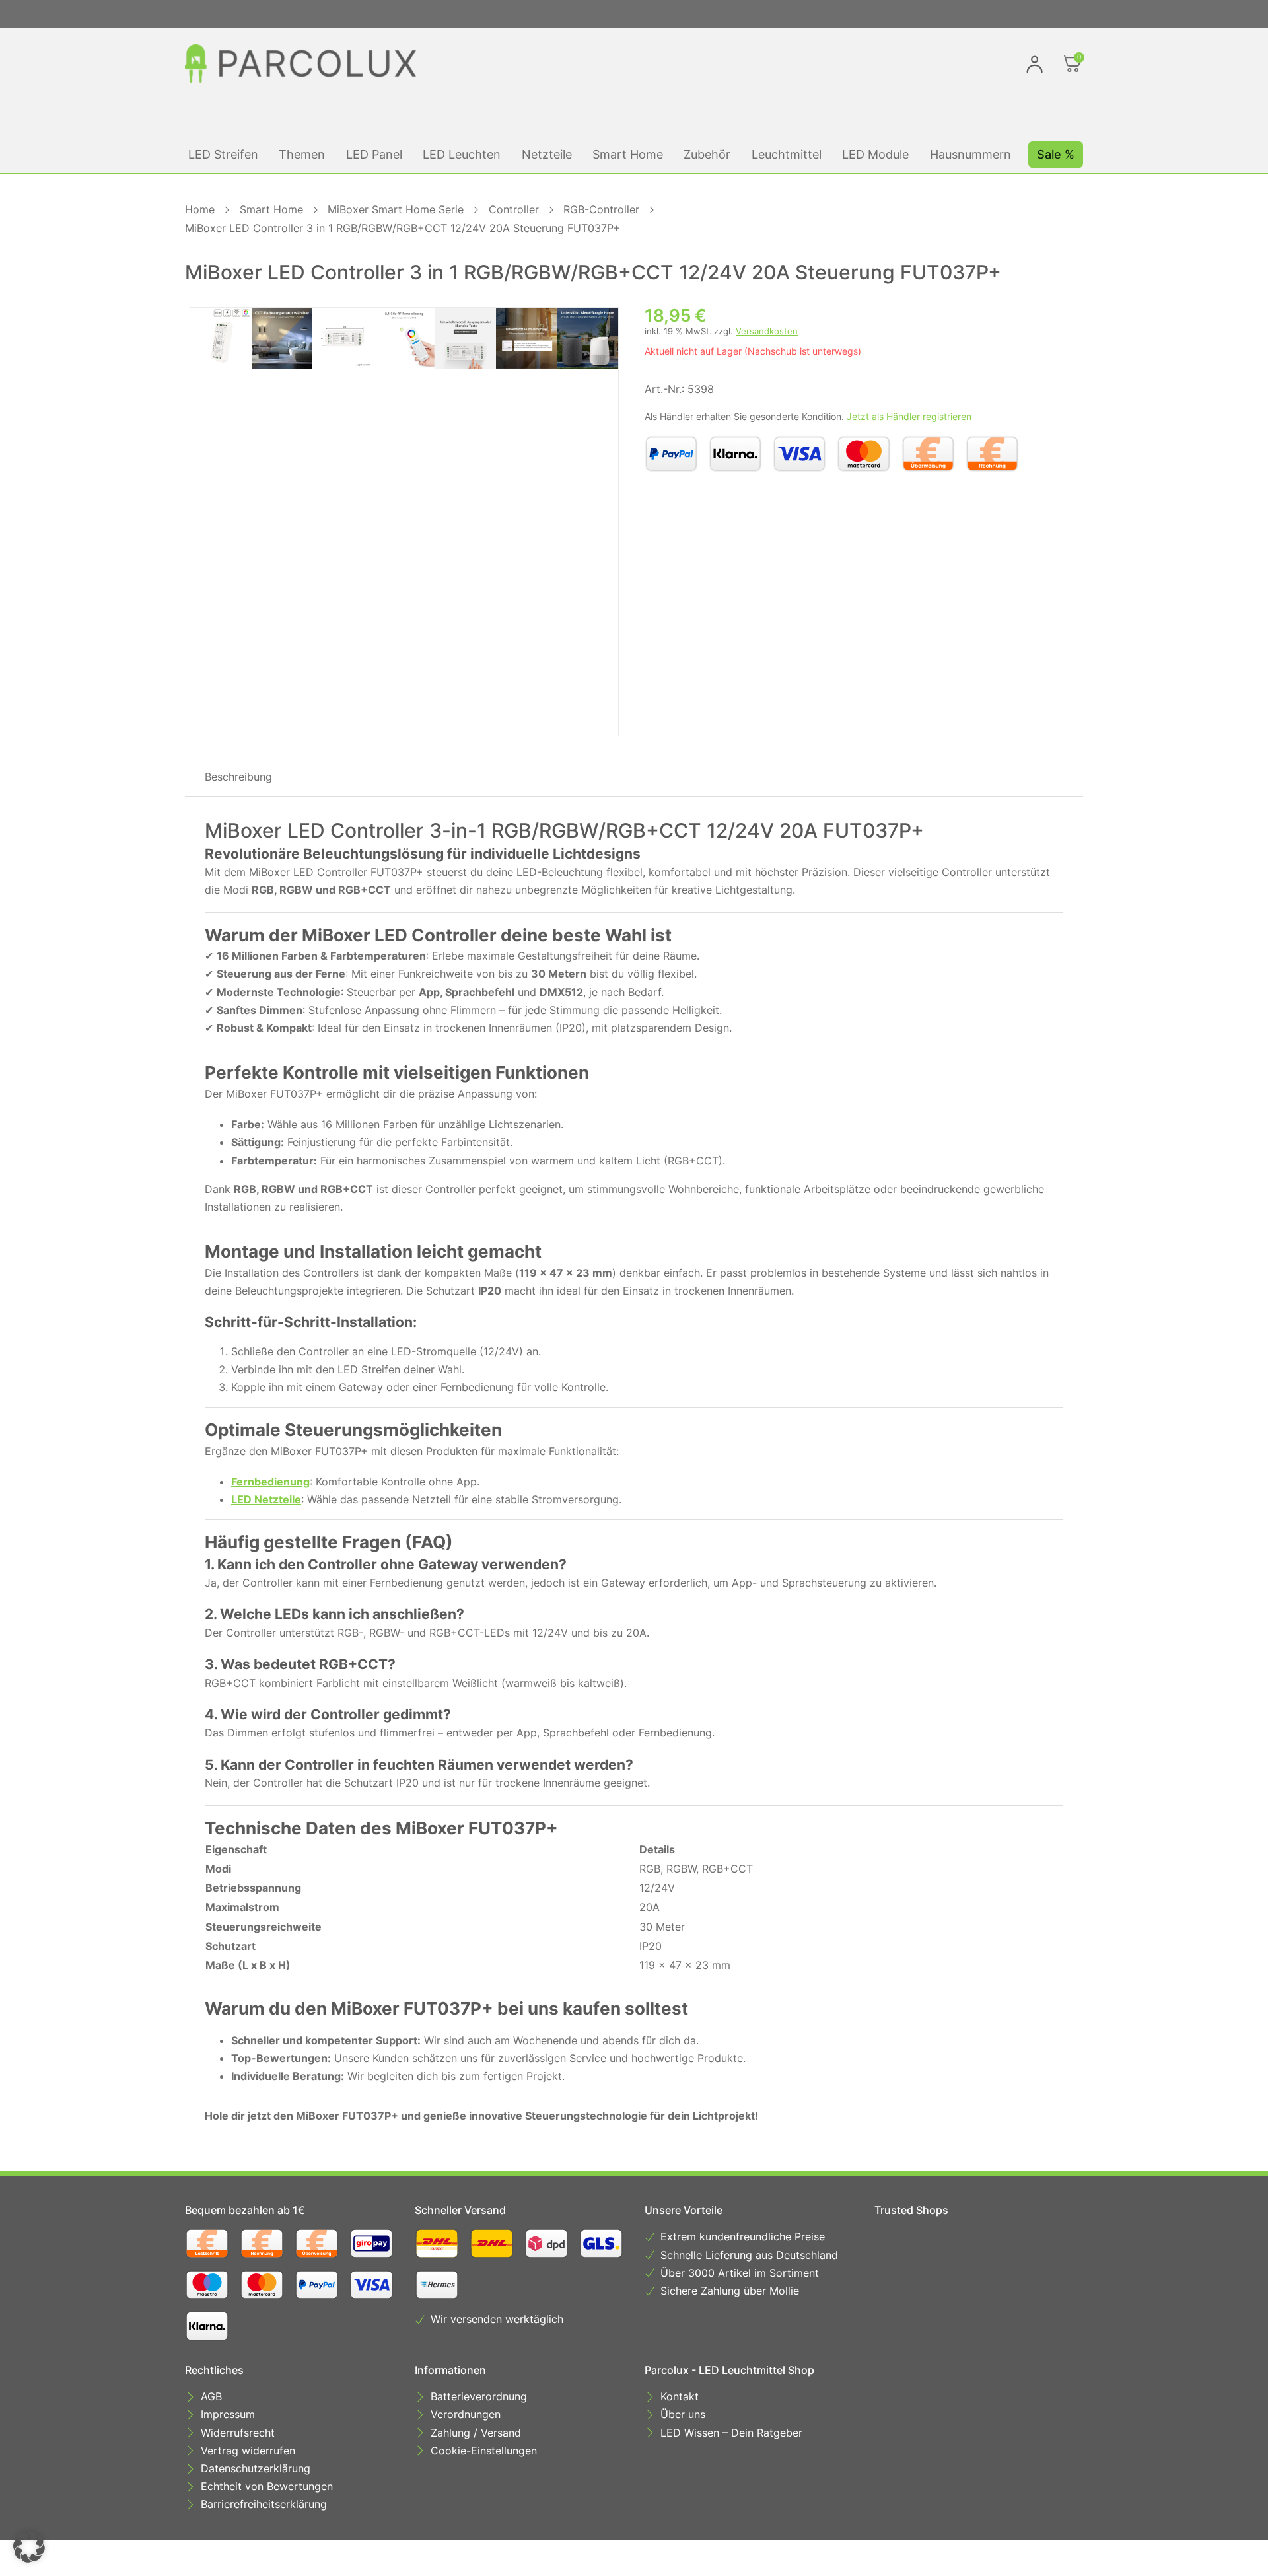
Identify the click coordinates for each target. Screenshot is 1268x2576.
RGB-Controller (601, 209)
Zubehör (707, 154)
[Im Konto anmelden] (1035, 64)
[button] (29, 2547)
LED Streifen (223, 154)
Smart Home (628, 154)
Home (200, 209)
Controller (514, 209)
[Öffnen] (1073, 63)
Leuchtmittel (787, 154)
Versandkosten (767, 331)
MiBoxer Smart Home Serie (396, 209)
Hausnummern (970, 154)
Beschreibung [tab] (238, 777)
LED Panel (374, 154)
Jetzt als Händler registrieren (909, 416)
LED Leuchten (462, 154)
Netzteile (547, 154)
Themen (302, 154)
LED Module (875, 154)
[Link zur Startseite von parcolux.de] (300, 63)
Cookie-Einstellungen (484, 2451)
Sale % (1056, 154)
